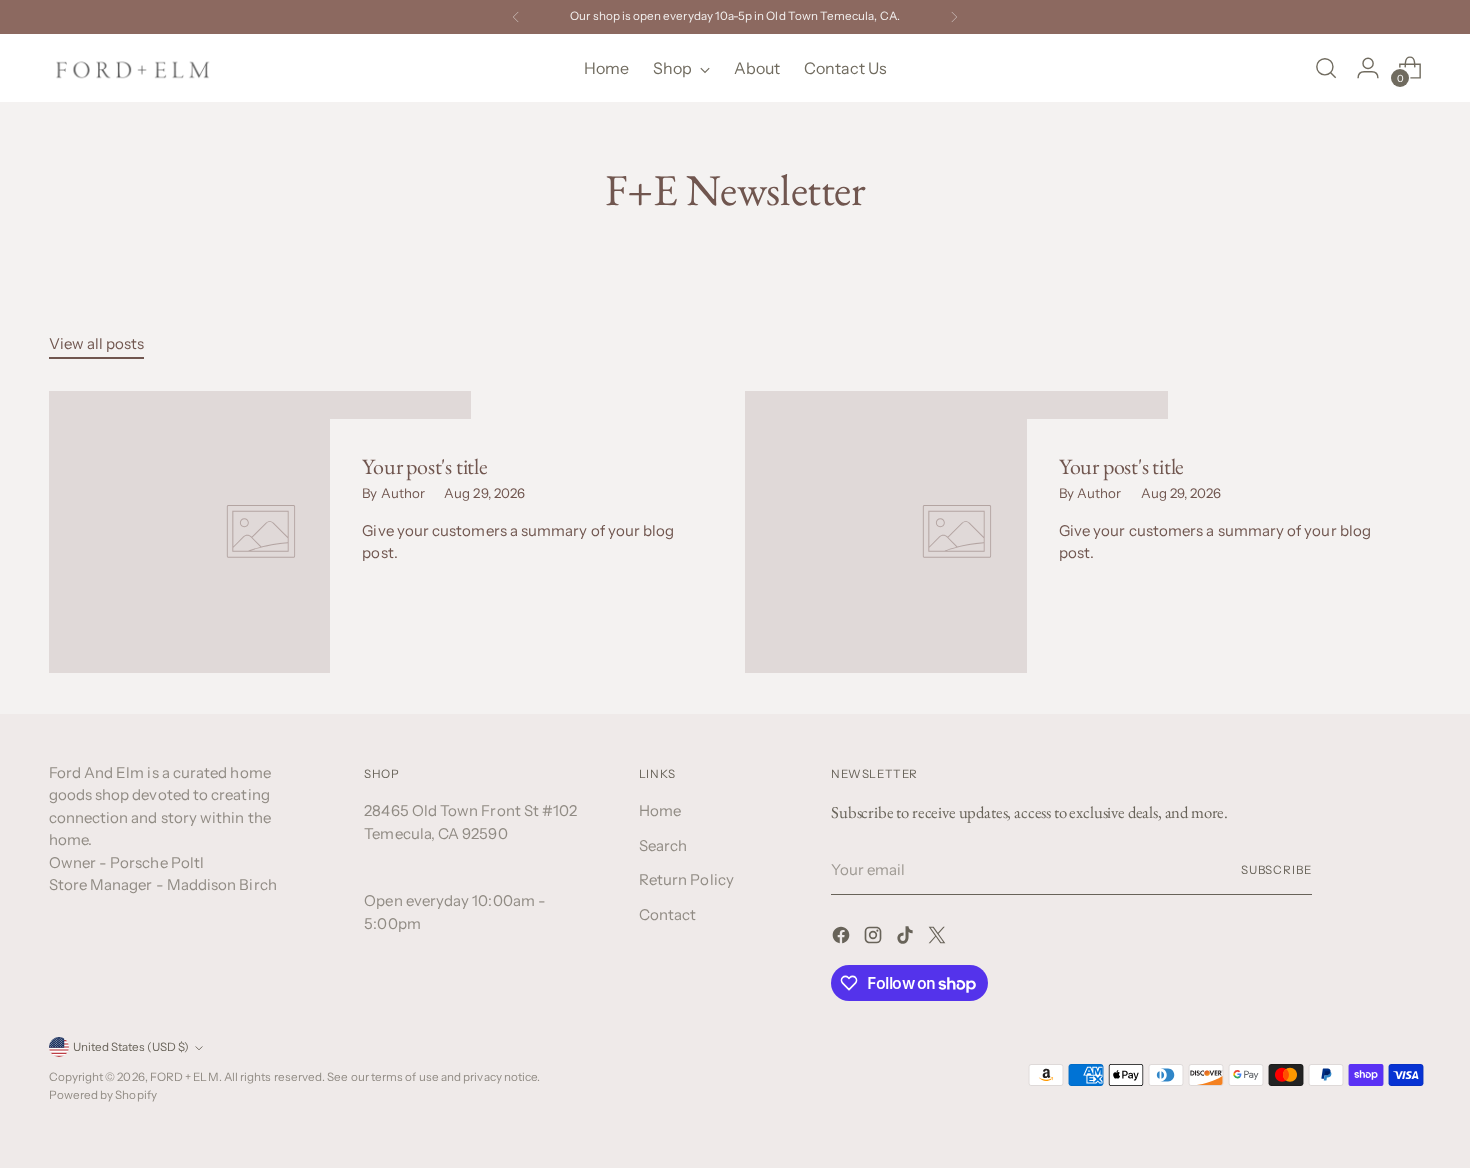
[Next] (954, 17)
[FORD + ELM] (134, 68)
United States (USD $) (131, 1047)
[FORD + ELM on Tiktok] (907, 938)
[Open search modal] (1326, 68)
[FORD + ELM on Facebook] (843, 938)
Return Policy (686, 879)
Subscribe (1276, 870)
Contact (668, 914)
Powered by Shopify (103, 1095)
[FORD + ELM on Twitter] (939, 938)
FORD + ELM (184, 1077)
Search (663, 845)
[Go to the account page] (1368, 68)
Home (660, 810)
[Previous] (516, 17)
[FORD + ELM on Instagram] (875, 938)
